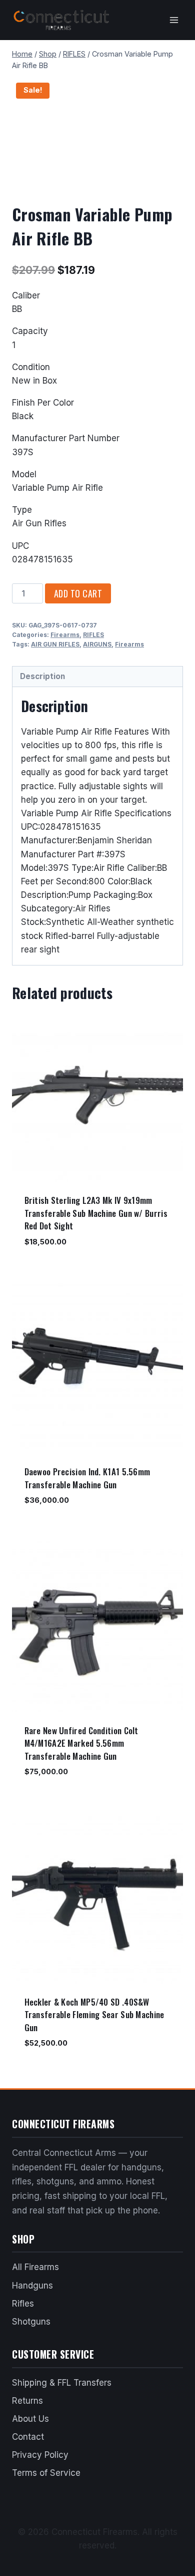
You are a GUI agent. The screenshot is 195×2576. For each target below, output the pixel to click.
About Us (30, 2419)
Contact (28, 2437)
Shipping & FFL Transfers (62, 2383)
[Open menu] (174, 20)
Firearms (65, 635)
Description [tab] (42, 676)
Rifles (23, 2304)
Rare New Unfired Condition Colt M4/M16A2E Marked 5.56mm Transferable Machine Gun (81, 1743)
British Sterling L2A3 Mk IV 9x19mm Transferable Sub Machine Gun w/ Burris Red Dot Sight (96, 1213)
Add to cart (78, 593)
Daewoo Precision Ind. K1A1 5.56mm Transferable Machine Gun (87, 1478)
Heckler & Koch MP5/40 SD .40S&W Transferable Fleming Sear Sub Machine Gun (94, 2015)
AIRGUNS (97, 644)
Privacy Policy (40, 2455)
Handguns (32, 2286)
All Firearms (35, 2267)
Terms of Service (46, 2473)
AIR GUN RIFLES (55, 644)
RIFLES (93, 635)
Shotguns (31, 2322)
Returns (27, 2401)
